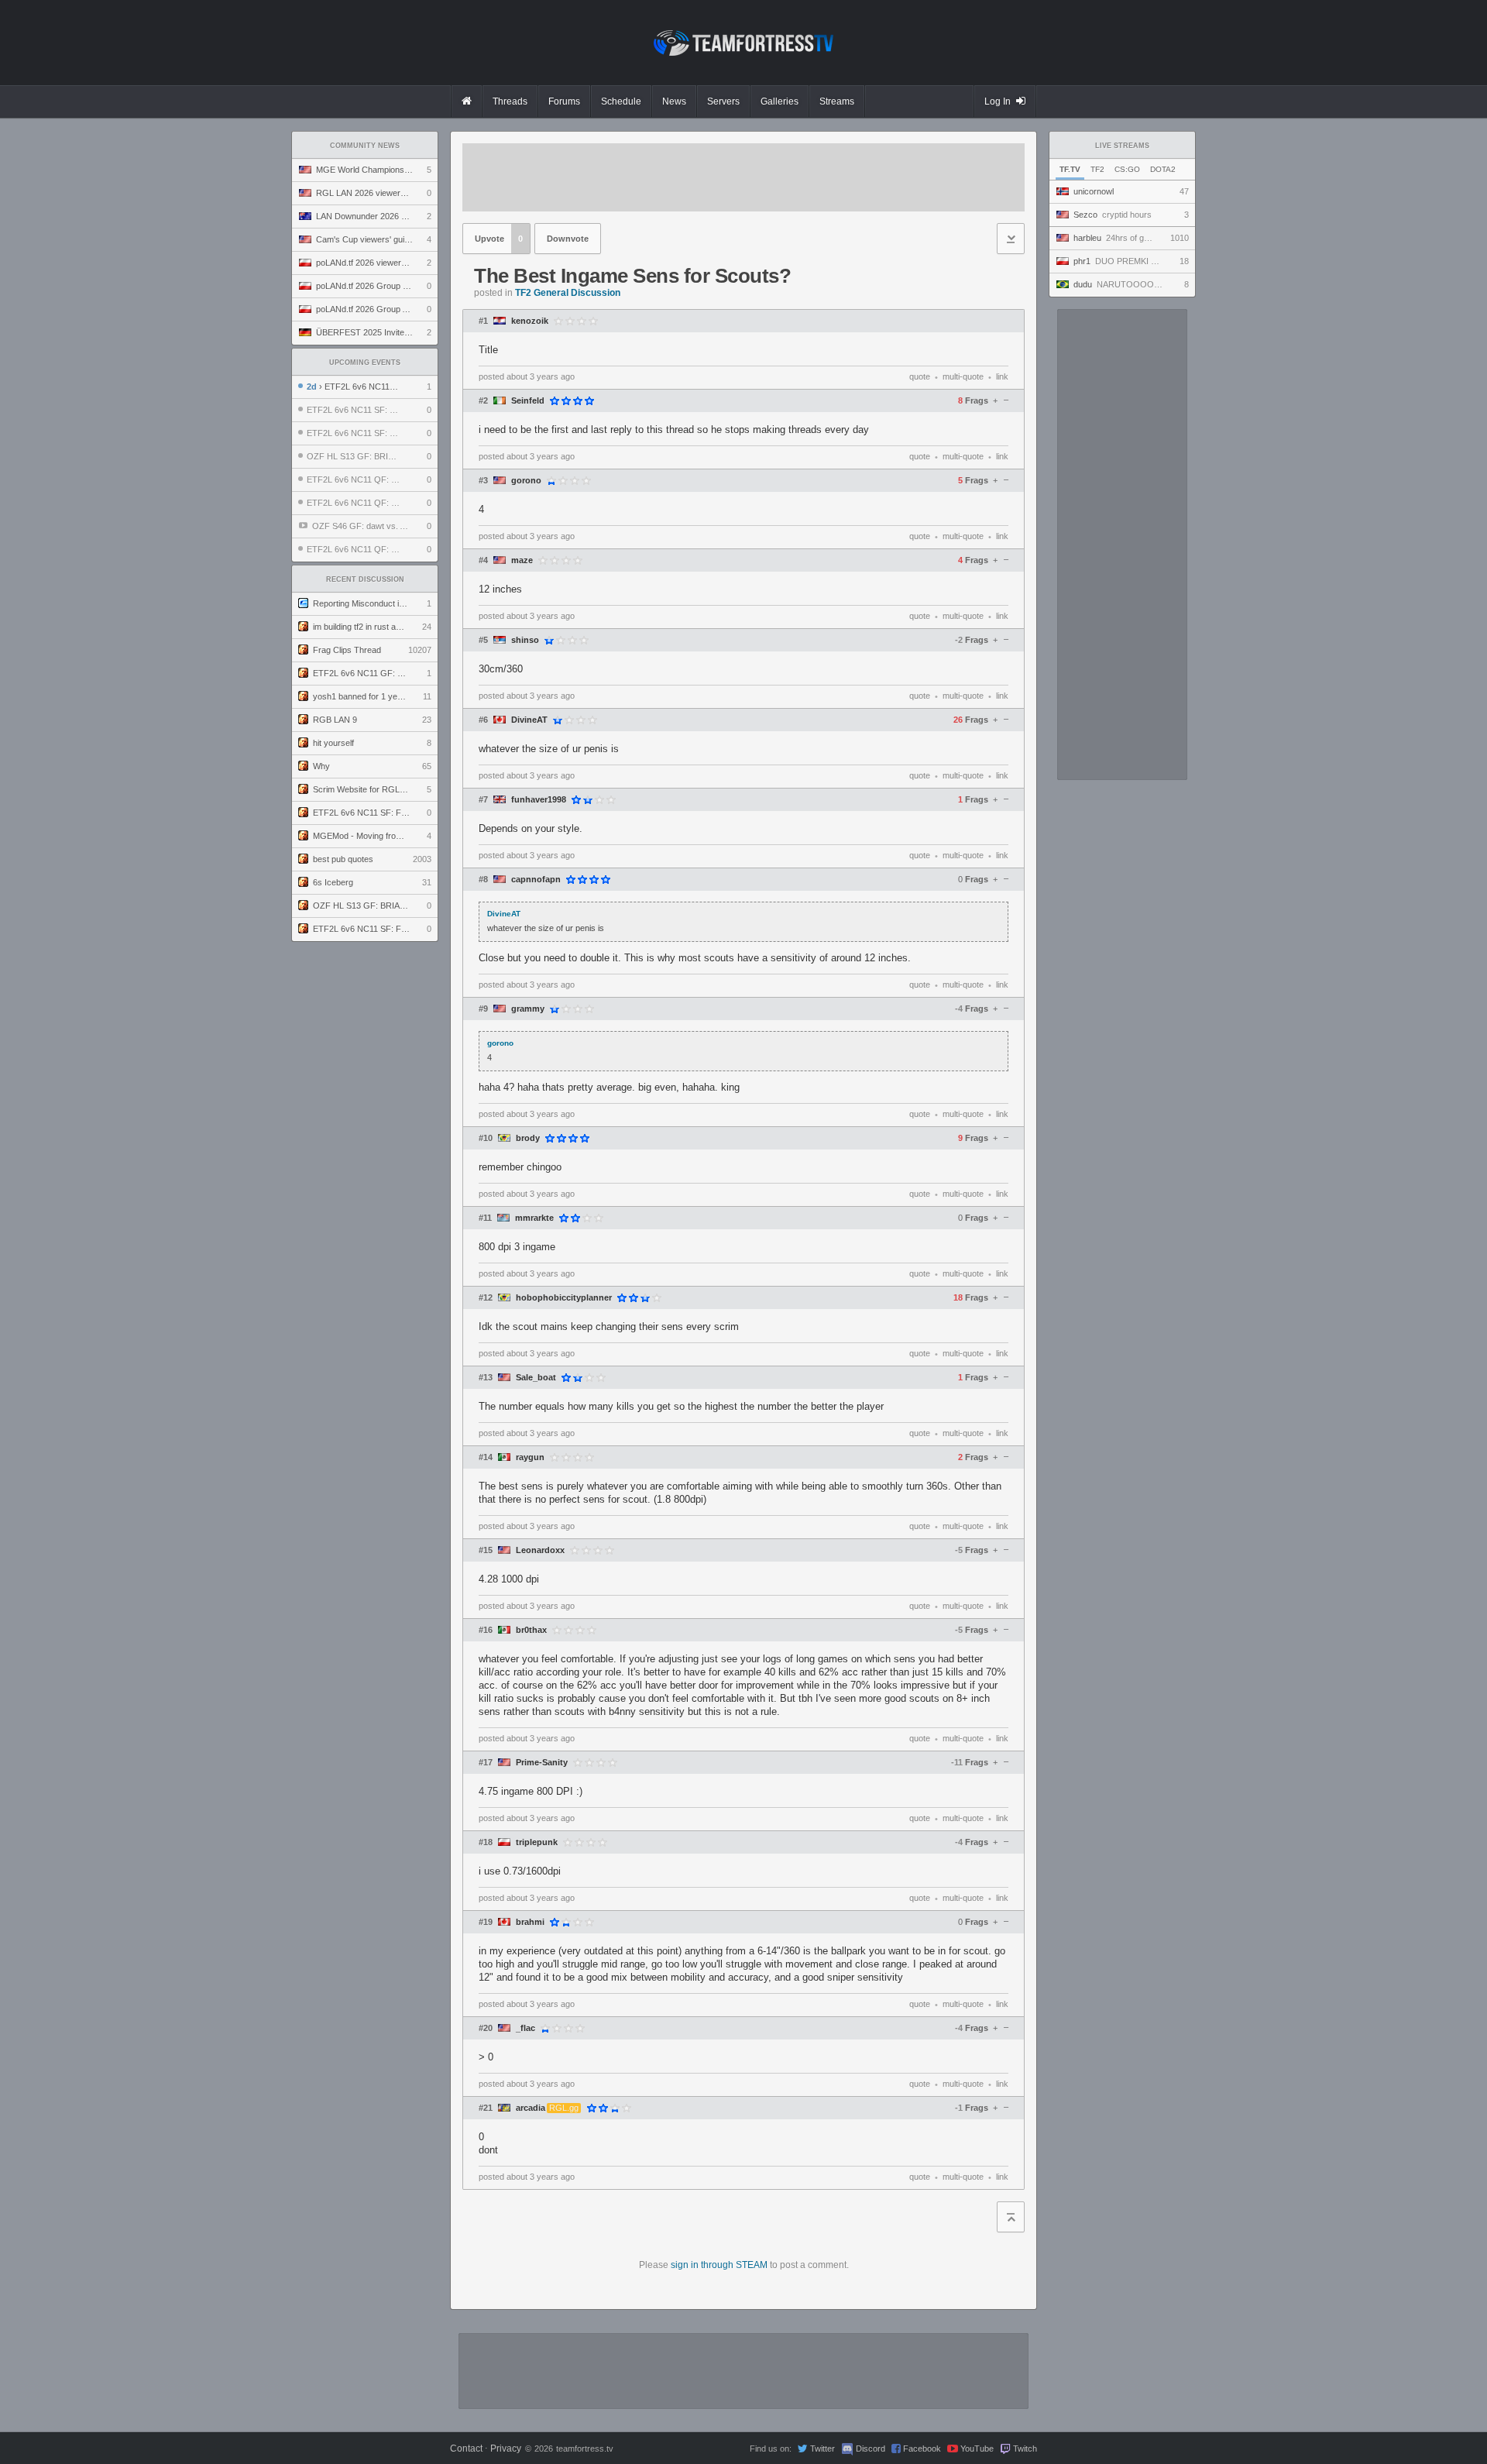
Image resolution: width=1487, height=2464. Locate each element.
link (1002, 376)
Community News (365, 146)
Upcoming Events (365, 363)
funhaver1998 (539, 800)
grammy (528, 1009)
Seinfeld (528, 401)
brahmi (530, 1922)
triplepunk (537, 1842)
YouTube (977, 2449)
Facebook (922, 2449)
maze (522, 560)
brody (528, 1138)
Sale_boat (536, 1378)
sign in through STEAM (719, 2265)
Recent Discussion (365, 579)
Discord (871, 2449)
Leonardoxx (540, 1550)
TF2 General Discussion (568, 293)
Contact (466, 2449)
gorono (526, 481)
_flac (525, 2028)
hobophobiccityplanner (564, 1298)
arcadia (531, 2108)
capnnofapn (536, 880)
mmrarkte (534, 1218)
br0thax (531, 1630)
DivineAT (529, 720)
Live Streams (1122, 146)
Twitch (1025, 2449)
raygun (530, 1457)
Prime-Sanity (542, 1763)
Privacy (506, 2449)
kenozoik (530, 321)
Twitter (822, 2449)
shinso (525, 640)
